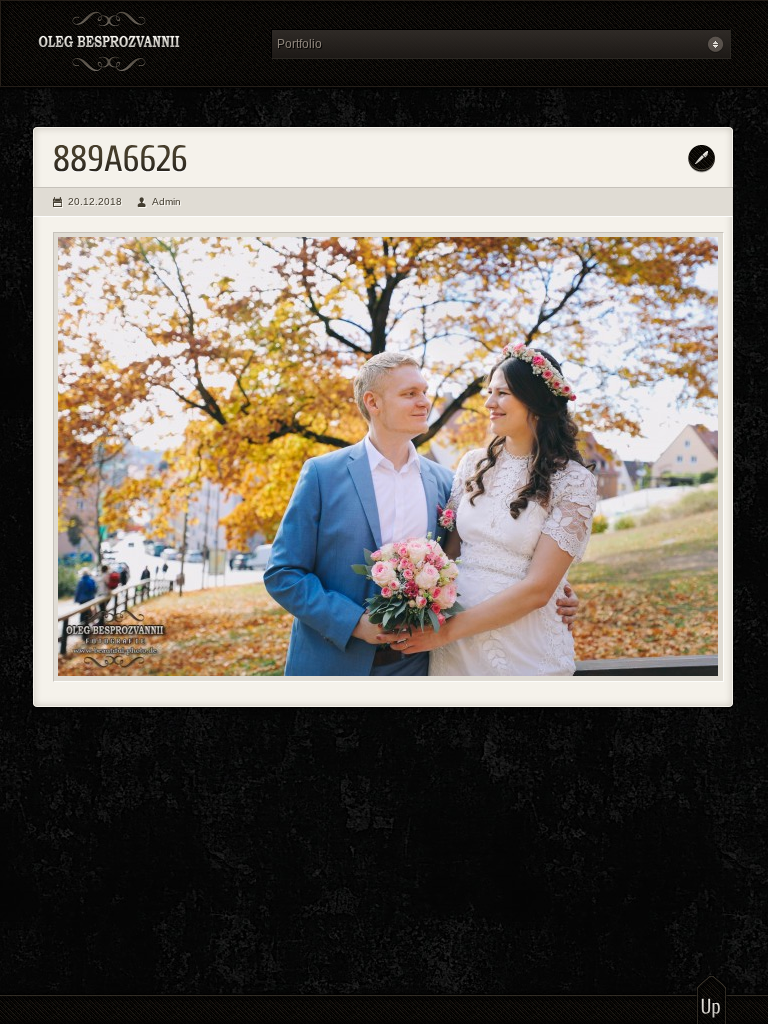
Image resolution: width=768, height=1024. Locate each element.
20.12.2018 (95, 201)
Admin (166, 201)
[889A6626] (388, 457)
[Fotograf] (146, 43)
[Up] (711, 999)
